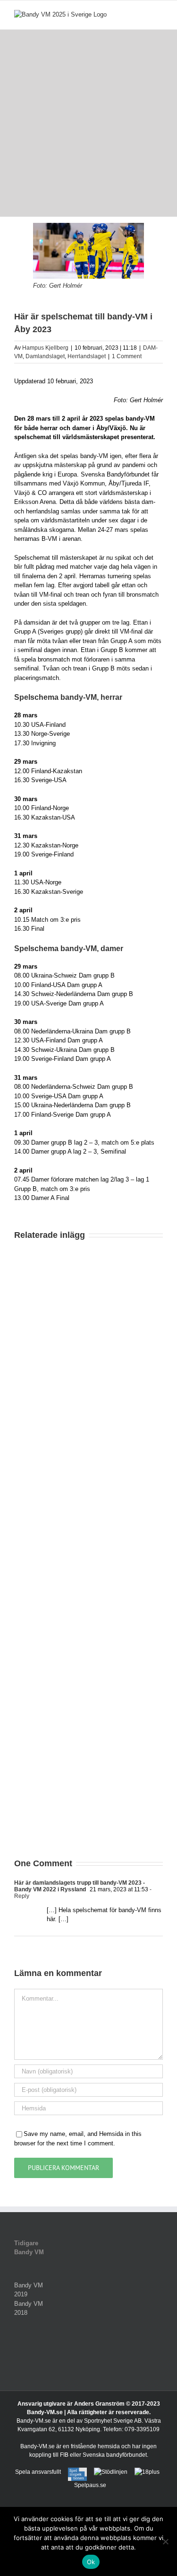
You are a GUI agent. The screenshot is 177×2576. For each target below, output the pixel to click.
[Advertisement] (88, 123)
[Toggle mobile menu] (159, 15)
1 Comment (127, 356)
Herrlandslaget (87, 356)
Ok (91, 2562)
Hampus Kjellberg (45, 348)
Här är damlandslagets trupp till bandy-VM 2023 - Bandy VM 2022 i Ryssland (80, 1886)
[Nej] (165, 2541)
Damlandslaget (45, 356)
